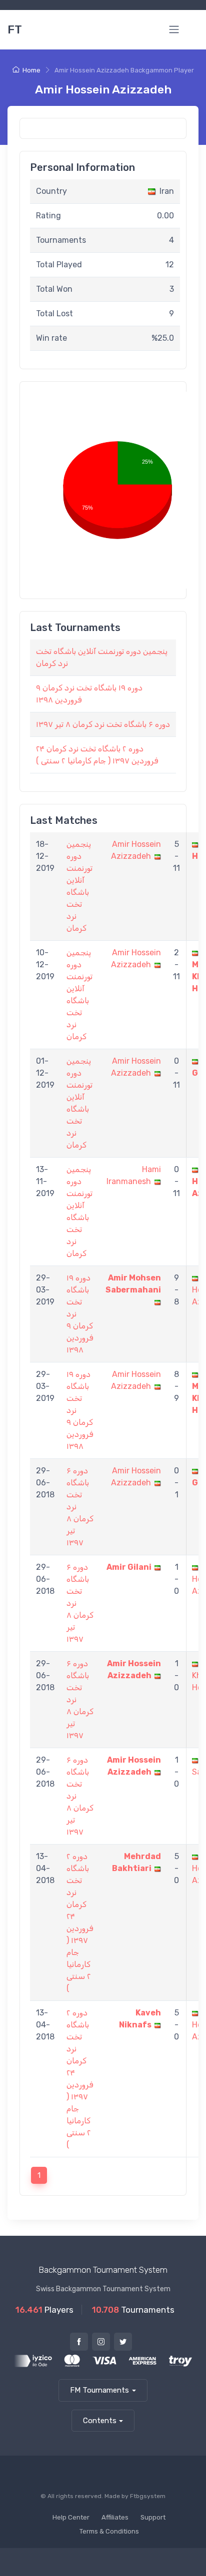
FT (15, 29)
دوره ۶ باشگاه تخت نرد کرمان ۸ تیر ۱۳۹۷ (103, 724)
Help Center (71, 2517)
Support (153, 2517)
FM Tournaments (99, 2390)
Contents (100, 2421)
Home (31, 70)
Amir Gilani (129, 1567)
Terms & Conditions (109, 2531)
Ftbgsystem (148, 2496)
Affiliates (115, 2517)
